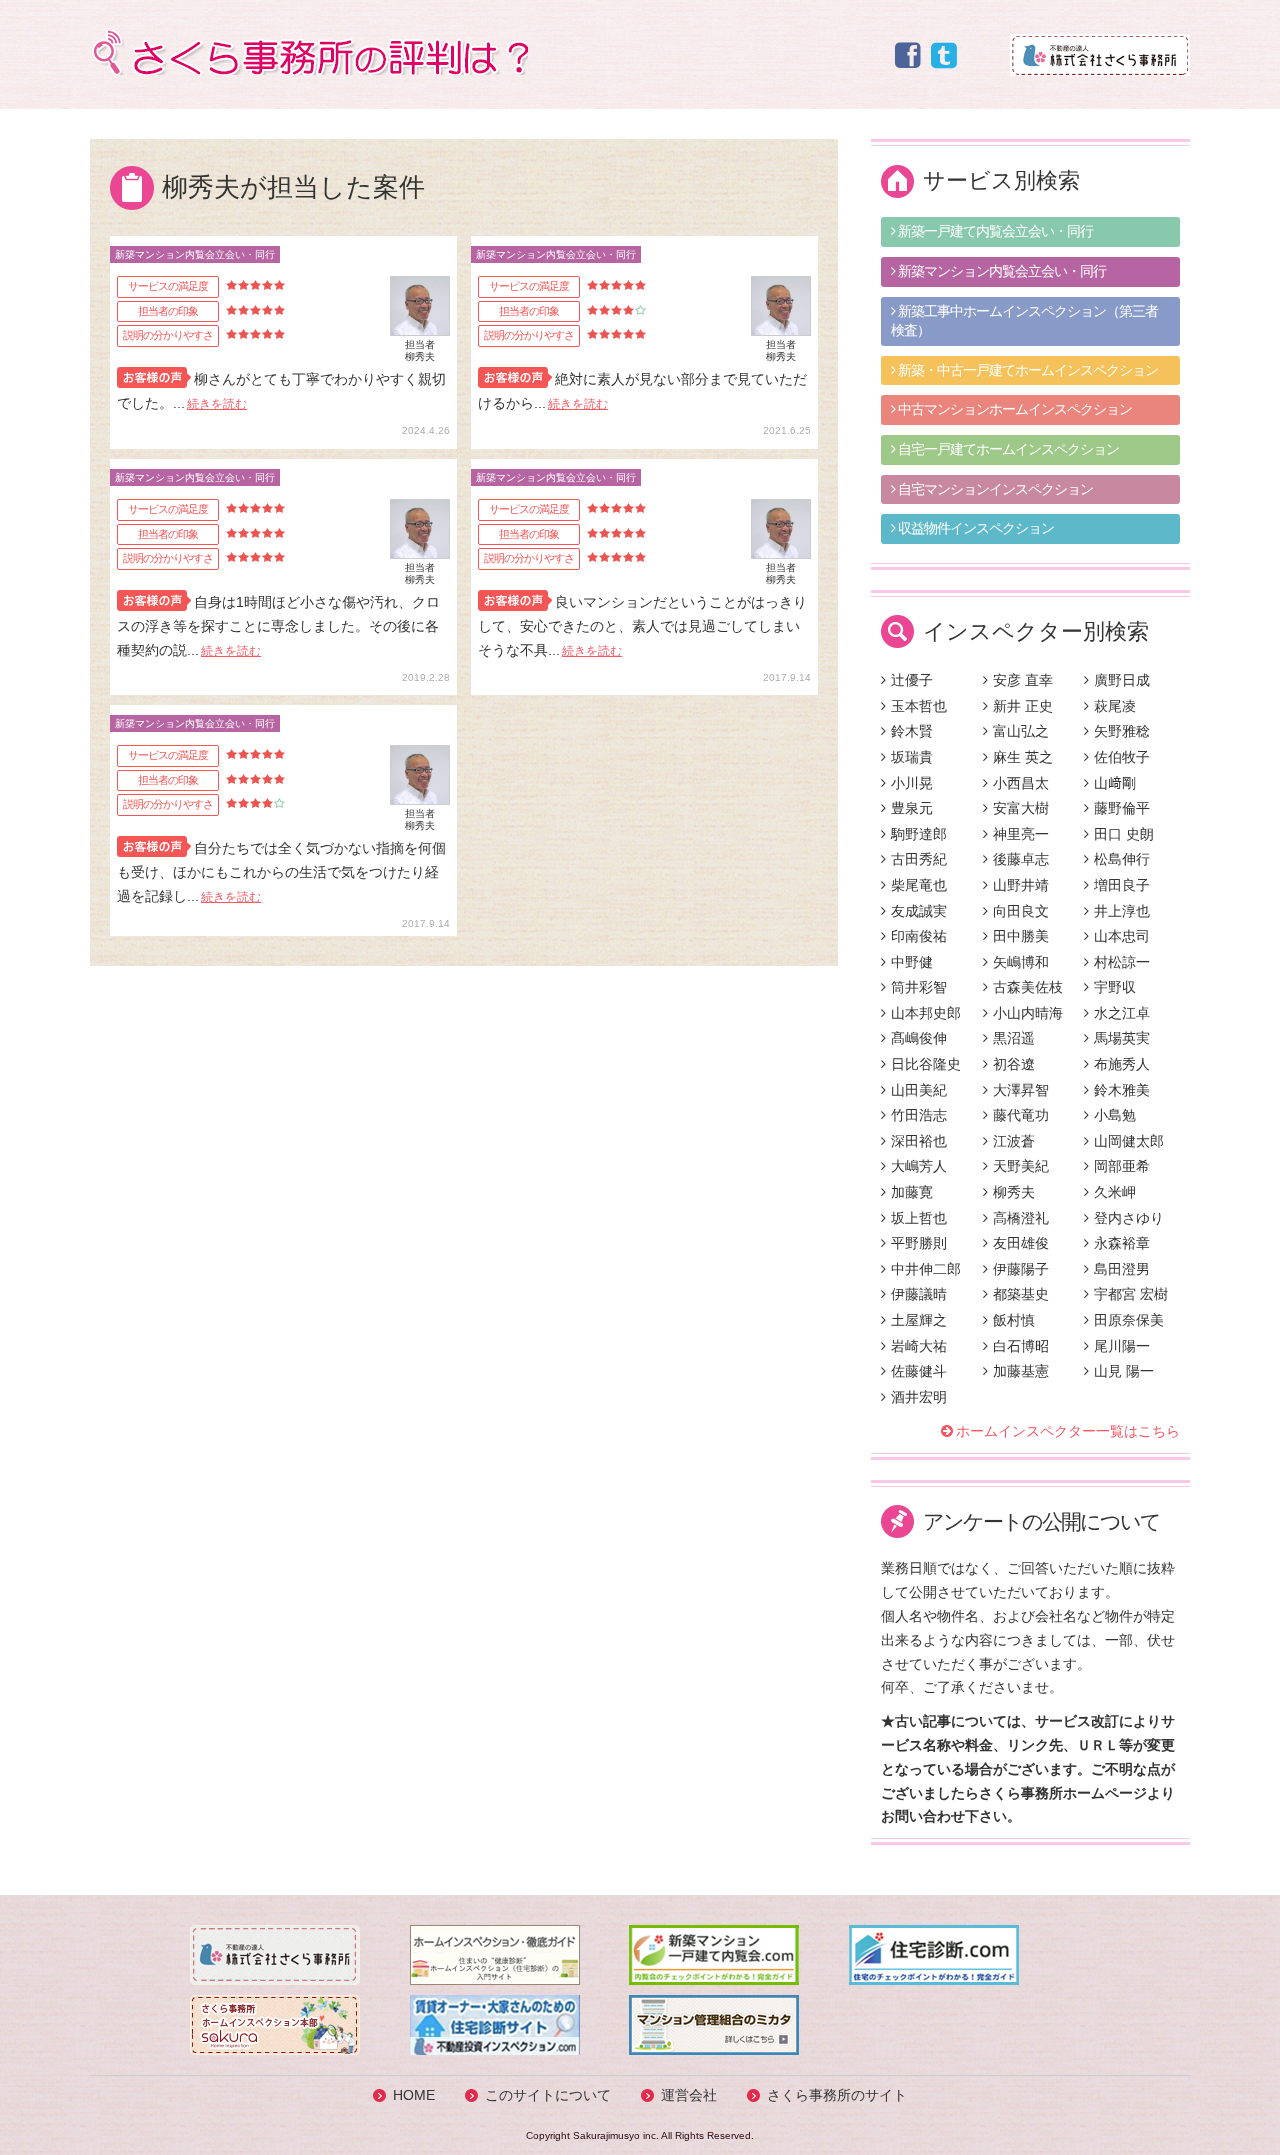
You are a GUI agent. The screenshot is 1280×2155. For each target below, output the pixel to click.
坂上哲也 (919, 1218)
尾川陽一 (1122, 1346)
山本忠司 (1122, 936)
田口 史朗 (1124, 834)
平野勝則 (919, 1243)
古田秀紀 (919, 859)
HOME (414, 2095)
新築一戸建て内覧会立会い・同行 (994, 231)
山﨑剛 (1115, 783)
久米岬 (1115, 1192)
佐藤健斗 (919, 1371)
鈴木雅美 (1122, 1090)
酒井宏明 (919, 1397)
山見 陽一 (1124, 1371)
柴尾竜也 (919, 885)
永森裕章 (1122, 1243)
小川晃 (912, 783)
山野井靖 (1021, 885)
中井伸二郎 (926, 1269)
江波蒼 (1014, 1141)
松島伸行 (1122, 859)
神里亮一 (1021, 834)
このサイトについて (548, 2095)
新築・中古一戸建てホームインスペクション (1026, 370)
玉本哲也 (919, 706)
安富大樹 (1021, 808)
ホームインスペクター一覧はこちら (1068, 1431)
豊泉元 (912, 808)
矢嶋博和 (1021, 962)
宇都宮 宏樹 (1131, 1294)
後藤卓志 (1021, 859)
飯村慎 (1014, 1320)
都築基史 (1021, 1294)
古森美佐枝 (1028, 987)
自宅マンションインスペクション (994, 489)
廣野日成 (1122, 680)
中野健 (912, 962)
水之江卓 (1122, 1013)
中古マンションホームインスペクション (1013, 409)
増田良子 (1122, 885)
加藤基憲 (1021, 1371)
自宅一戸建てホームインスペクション (1007, 449)
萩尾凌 (1115, 706)
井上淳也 (1122, 911)
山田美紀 (919, 1090)
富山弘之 (1021, 731)
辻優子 (912, 680)
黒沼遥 (1014, 1038)
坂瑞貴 (912, 757)
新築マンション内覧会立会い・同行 (1000, 271)
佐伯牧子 (1122, 757)
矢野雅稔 (1122, 731)
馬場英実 (1122, 1038)
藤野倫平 (1122, 808)
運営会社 (689, 2095)
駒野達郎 (919, 834)
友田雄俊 (1021, 1243)
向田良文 (1021, 911)
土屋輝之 (919, 1320)
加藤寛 (912, 1192)
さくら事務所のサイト (837, 2095)
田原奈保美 (1129, 1320)
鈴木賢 (912, 731)
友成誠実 (919, 911)
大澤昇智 (1021, 1090)
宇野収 (1115, 987)
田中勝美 (1021, 936)
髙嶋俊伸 (919, 1038)
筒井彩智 (919, 987)
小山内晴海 (1028, 1013)
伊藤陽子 (1021, 1269)
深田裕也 (919, 1141)
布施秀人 (1122, 1064)
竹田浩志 (919, 1115)
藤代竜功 (1021, 1115)
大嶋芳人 (919, 1166)
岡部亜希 (1122, 1166)
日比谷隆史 (926, 1064)
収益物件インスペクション (974, 528)
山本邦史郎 (926, 1013)
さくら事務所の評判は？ (309, 52)
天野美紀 (1021, 1166)
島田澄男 (1122, 1269)
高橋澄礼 (1021, 1218)
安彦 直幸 (1023, 680)
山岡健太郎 (1129, 1141)
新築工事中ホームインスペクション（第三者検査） (1024, 321)
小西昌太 (1021, 783)
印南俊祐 (919, 936)
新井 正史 (1023, 706)
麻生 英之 (1023, 757)
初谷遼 (1014, 1064)
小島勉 (1115, 1115)
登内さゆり (1129, 1218)
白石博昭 (1021, 1346)
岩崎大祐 (919, 1346)
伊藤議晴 (919, 1294)
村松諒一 (1122, 962)
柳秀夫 (1014, 1192)
